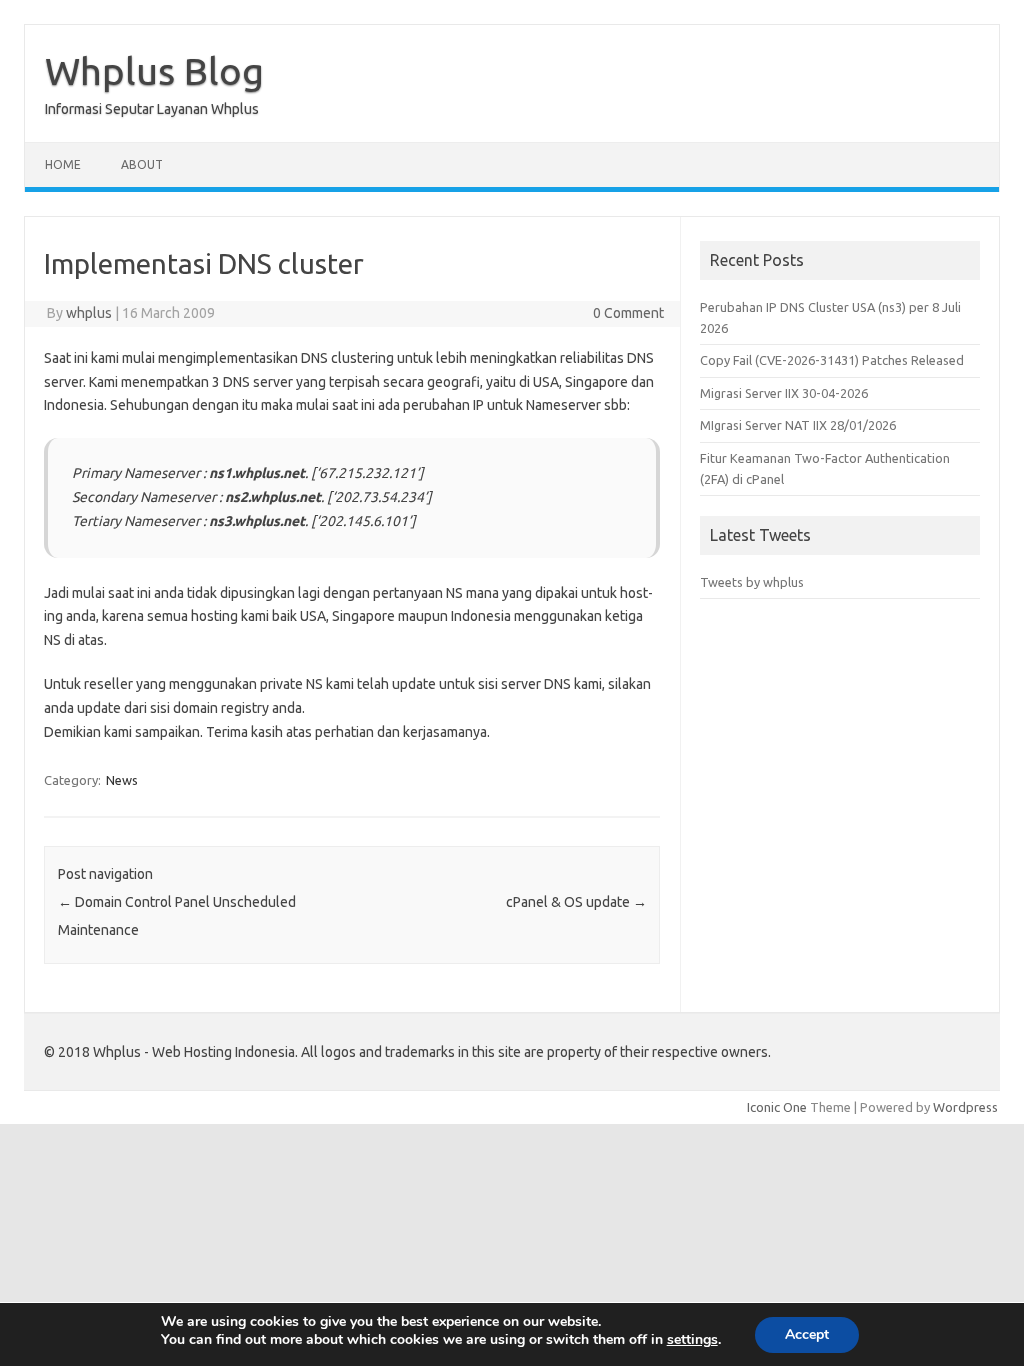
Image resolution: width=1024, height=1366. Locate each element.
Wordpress (965, 1107)
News (122, 780)
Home (63, 164)
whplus (89, 313)
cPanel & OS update (576, 902)
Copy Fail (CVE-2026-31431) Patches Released (832, 360)
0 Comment (628, 313)
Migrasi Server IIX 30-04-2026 (784, 393)
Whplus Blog (154, 71)
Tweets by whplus (752, 582)
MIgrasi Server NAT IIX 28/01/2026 (798, 425)
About (142, 164)
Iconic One (777, 1107)
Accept (807, 1334)
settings (692, 1340)
